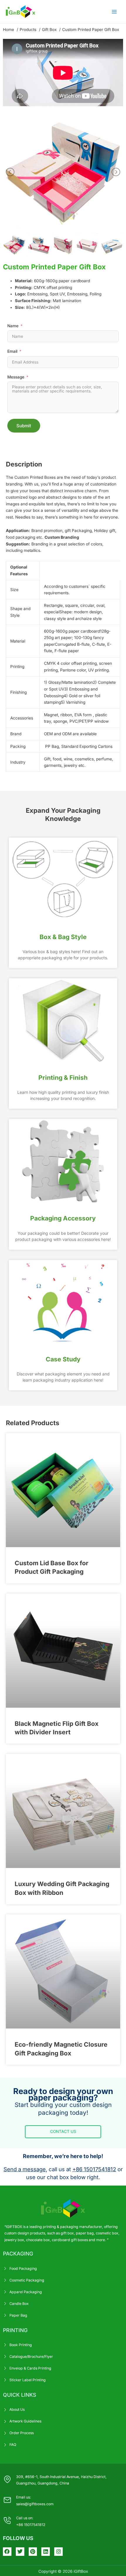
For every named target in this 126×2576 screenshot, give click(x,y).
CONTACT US (63, 2131)
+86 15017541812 (94, 2169)
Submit (24, 426)
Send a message (25, 2169)
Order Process (22, 2433)
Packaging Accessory (63, 1218)
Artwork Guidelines (25, 2421)
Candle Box (19, 2304)
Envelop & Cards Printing (30, 2368)
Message (16, 377)
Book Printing (21, 2345)
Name (13, 326)
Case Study (63, 1359)
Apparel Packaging (26, 2292)
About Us (17, 2409)
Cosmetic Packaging (27, 2280)
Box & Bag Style (63, 937)
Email (12, 351)
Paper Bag (18, 2315)
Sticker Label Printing (28, 2380)
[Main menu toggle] (114, 12)
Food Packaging (23, 2268)
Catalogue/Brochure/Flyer (31, 2357)
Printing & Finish (63, 1078)
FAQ (13, 2445)
